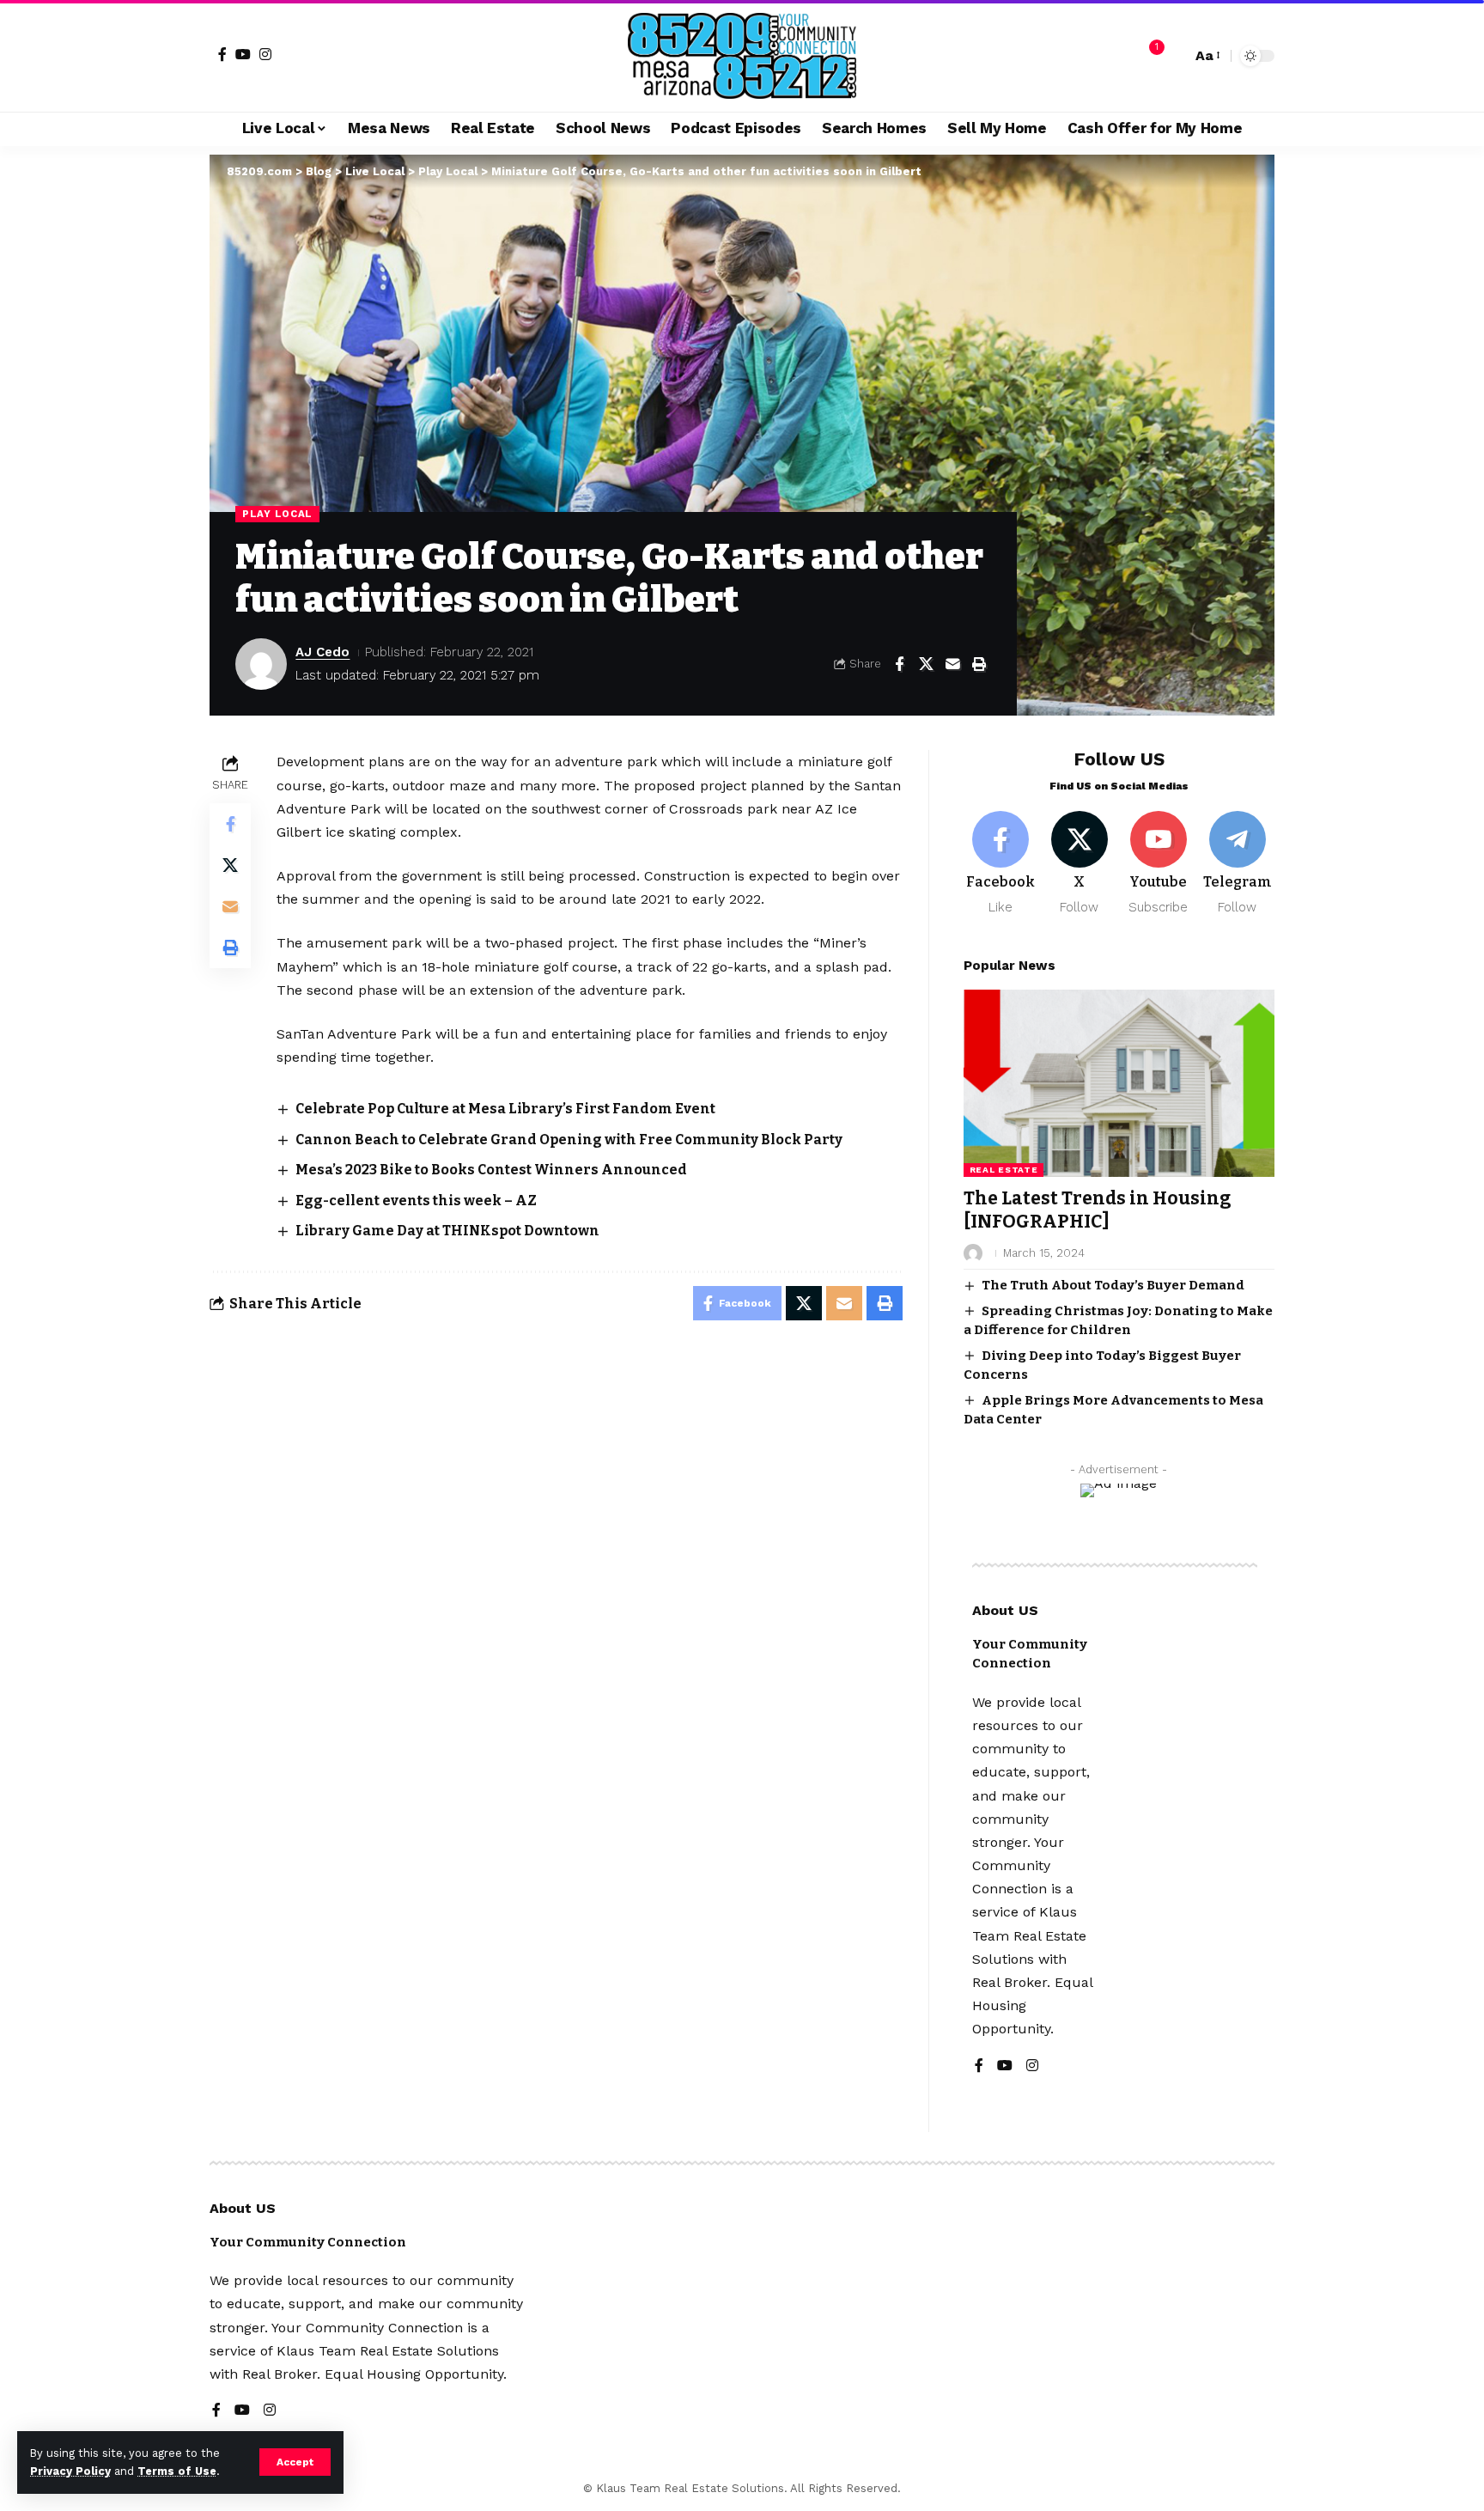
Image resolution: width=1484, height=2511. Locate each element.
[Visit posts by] (973, 1253)
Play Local (277, 514)
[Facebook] (222, 54)
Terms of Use (177, 2471)
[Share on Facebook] (899, 664)
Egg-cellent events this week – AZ (416, 1201)
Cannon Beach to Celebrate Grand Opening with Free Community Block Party (569, 1140)
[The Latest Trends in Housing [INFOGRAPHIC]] (1119, 1083)
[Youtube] (1158, 864)
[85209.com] (742, 56)
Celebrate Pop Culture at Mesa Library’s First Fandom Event (505, 1109)
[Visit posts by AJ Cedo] (261, 664)
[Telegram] (1237, 864)
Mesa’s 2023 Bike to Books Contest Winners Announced (491, 1170)
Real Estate (1004, 1170)
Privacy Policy (70, 2471)
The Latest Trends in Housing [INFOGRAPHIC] (1098, 1210)
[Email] (952, 664)
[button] (295, 2462)
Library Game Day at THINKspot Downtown (447, 1231)
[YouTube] (243, 54)
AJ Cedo (322, 652)
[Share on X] (926, 664)
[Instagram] (265, 54)
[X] (1080, 864)
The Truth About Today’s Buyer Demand (1113, 1285)
